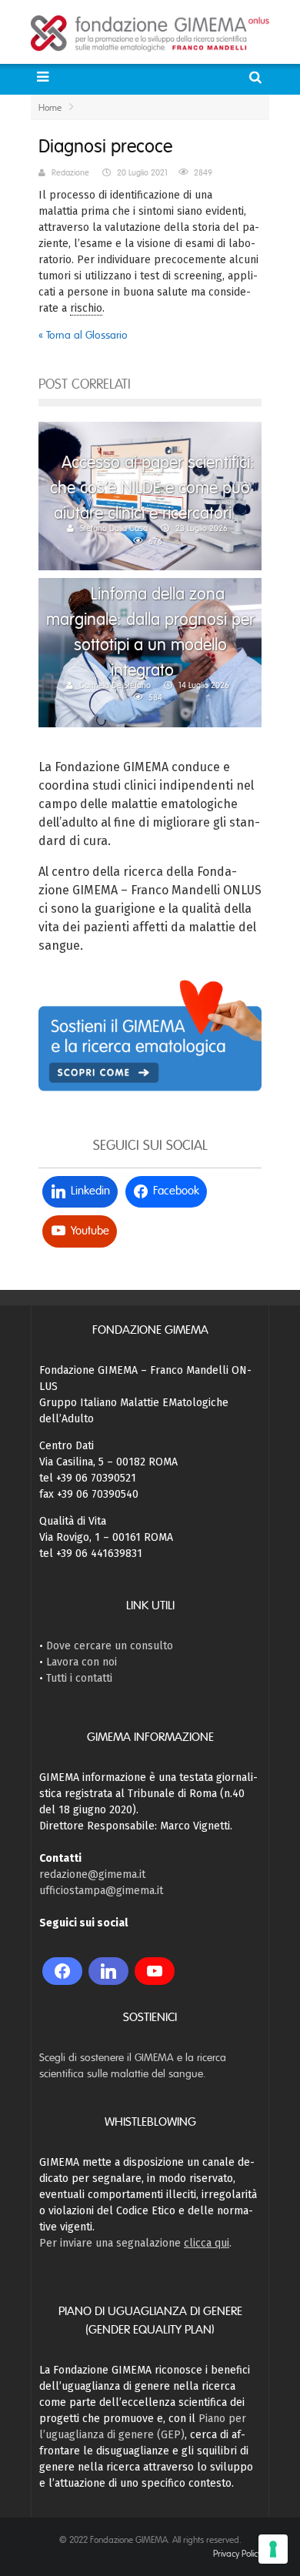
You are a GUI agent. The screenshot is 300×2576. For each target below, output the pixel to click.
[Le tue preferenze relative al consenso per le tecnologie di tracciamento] (273, 2549)
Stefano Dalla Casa (114, 528)
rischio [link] (86, 308)
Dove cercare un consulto (110, 1646)
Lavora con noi (82, 1662)
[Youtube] (155, 1971)
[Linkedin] (108, 1971)
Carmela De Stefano (115, 685)
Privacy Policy (237, 2554)
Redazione (70, 172)
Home (50, 108)
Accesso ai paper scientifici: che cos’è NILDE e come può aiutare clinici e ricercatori (152, 488)
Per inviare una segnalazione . (135, 2243)
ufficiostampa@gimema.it (101, 1891)
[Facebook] (62, 1971)
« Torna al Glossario (83, 335)
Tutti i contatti (79, 1678)
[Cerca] (257, 77)
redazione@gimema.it (92, 1874)
